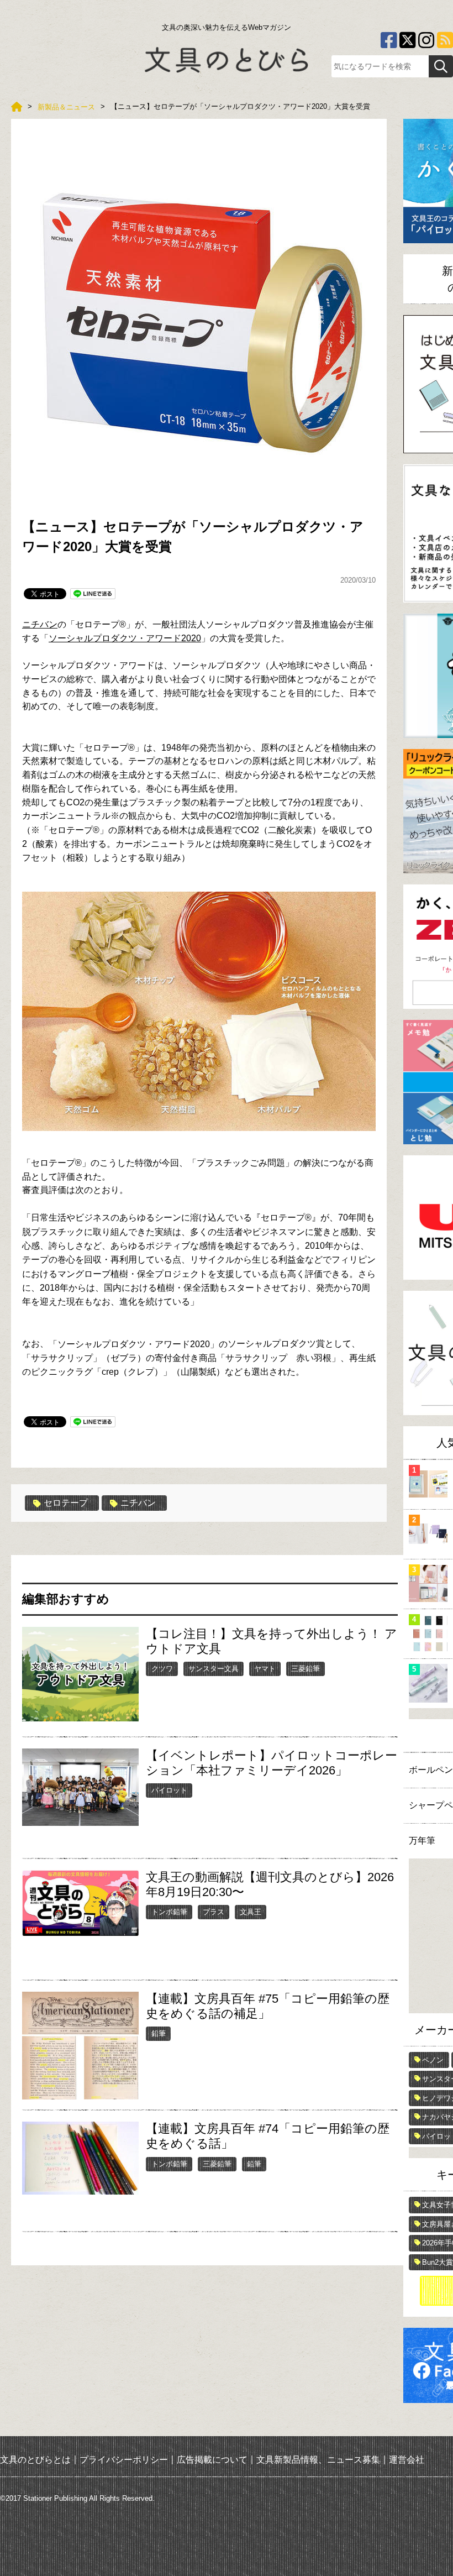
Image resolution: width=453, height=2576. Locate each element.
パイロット (169, 1790)
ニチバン (40, 624)
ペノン (433, 2060)
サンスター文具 (214, 1669)
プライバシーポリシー (124, 2459)
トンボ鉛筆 (169, 1912)
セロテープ (66, 1503)
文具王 (251, 1912)
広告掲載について (212, 2459)
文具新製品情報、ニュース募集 (318, 2459)
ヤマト (265, 1669)
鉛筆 (159, 2033)
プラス (214, 1912)
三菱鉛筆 (305, 1669)
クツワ (162, 1669)
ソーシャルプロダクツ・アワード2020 (125, 638)
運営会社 (407, 2459)
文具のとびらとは (35, 2459)
